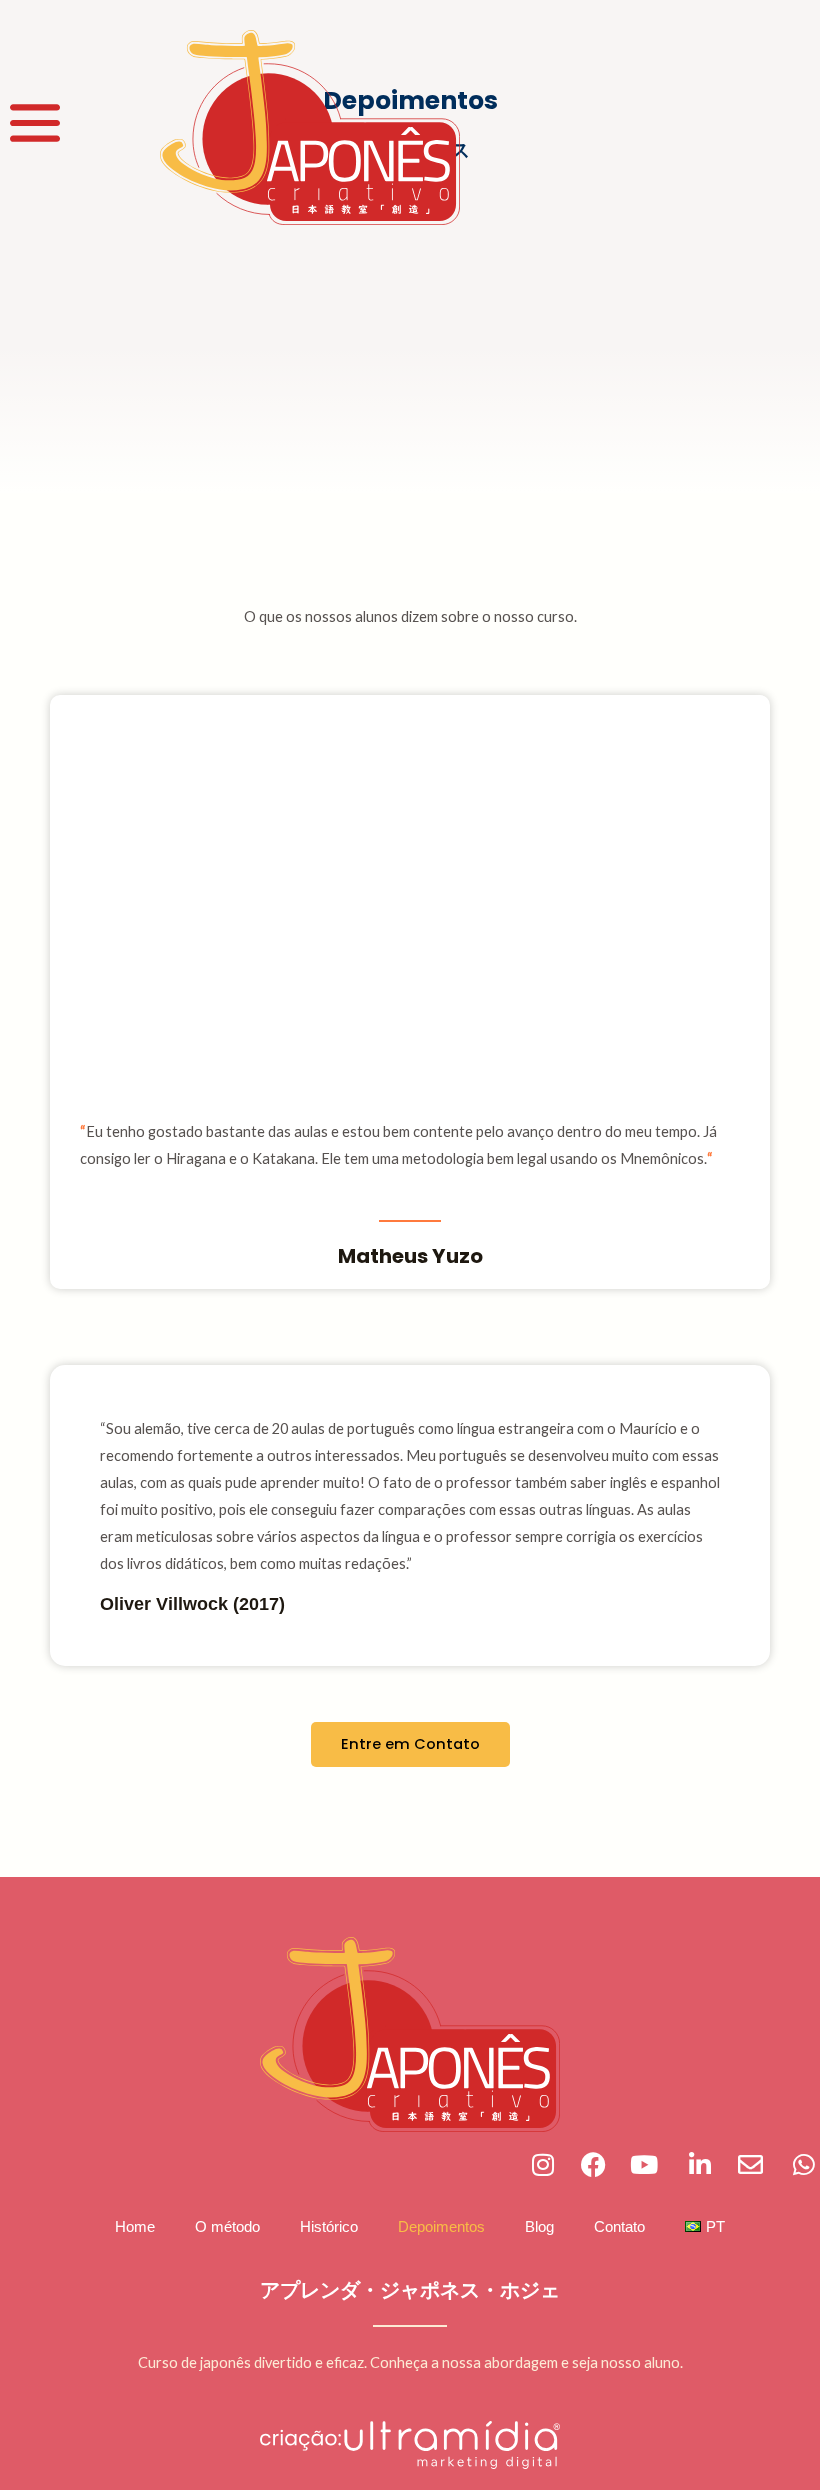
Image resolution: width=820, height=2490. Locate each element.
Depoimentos (441, 2227)
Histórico (329, 2227)
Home (135, 2227)
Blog (539, 2227)
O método (227, 2227)
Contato (619, 2227)
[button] (39, 985)
